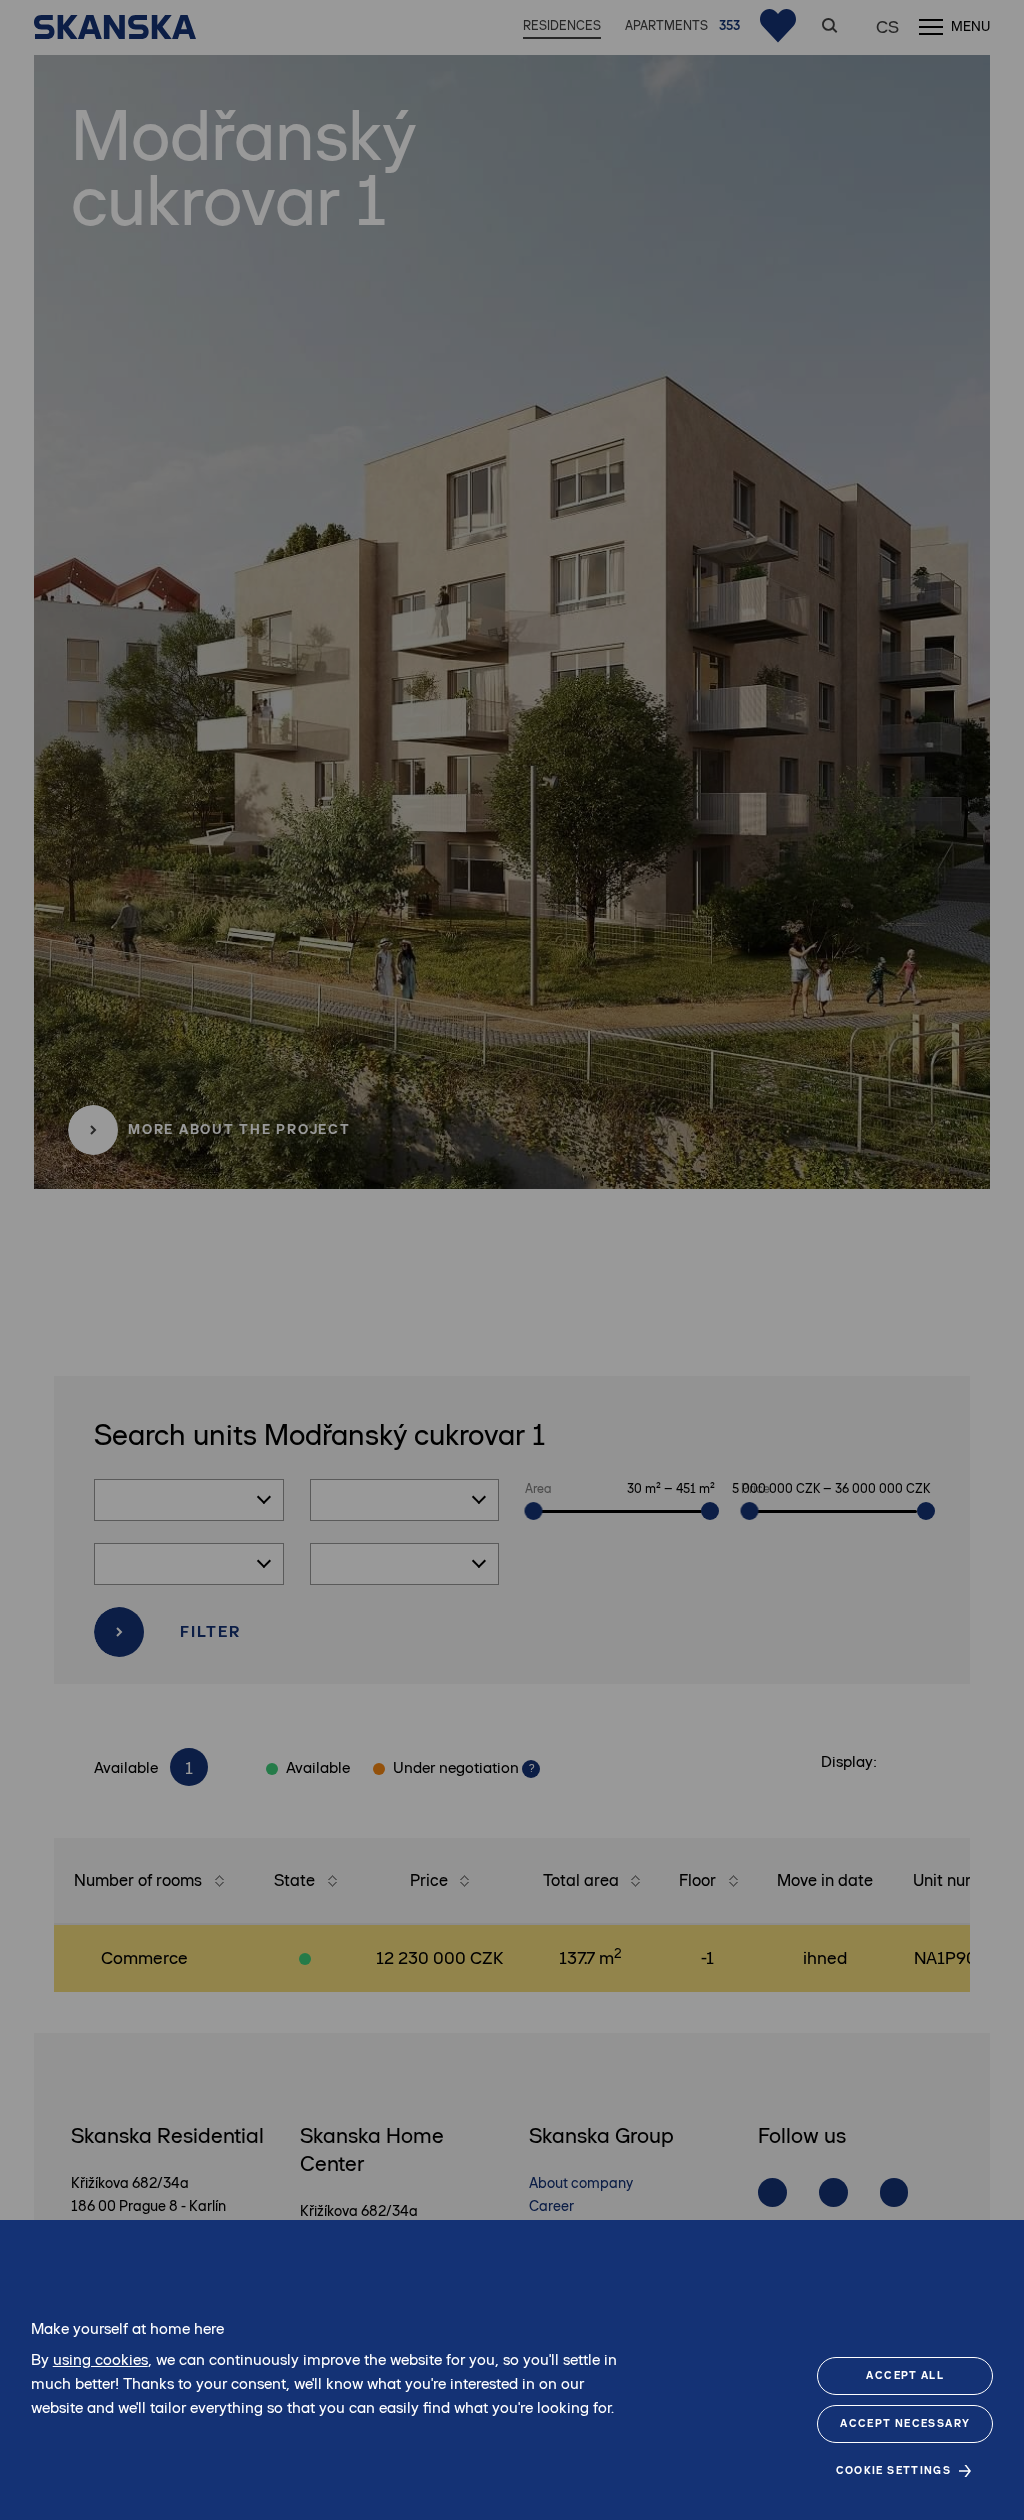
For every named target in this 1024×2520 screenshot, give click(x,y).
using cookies (100, 2359)
